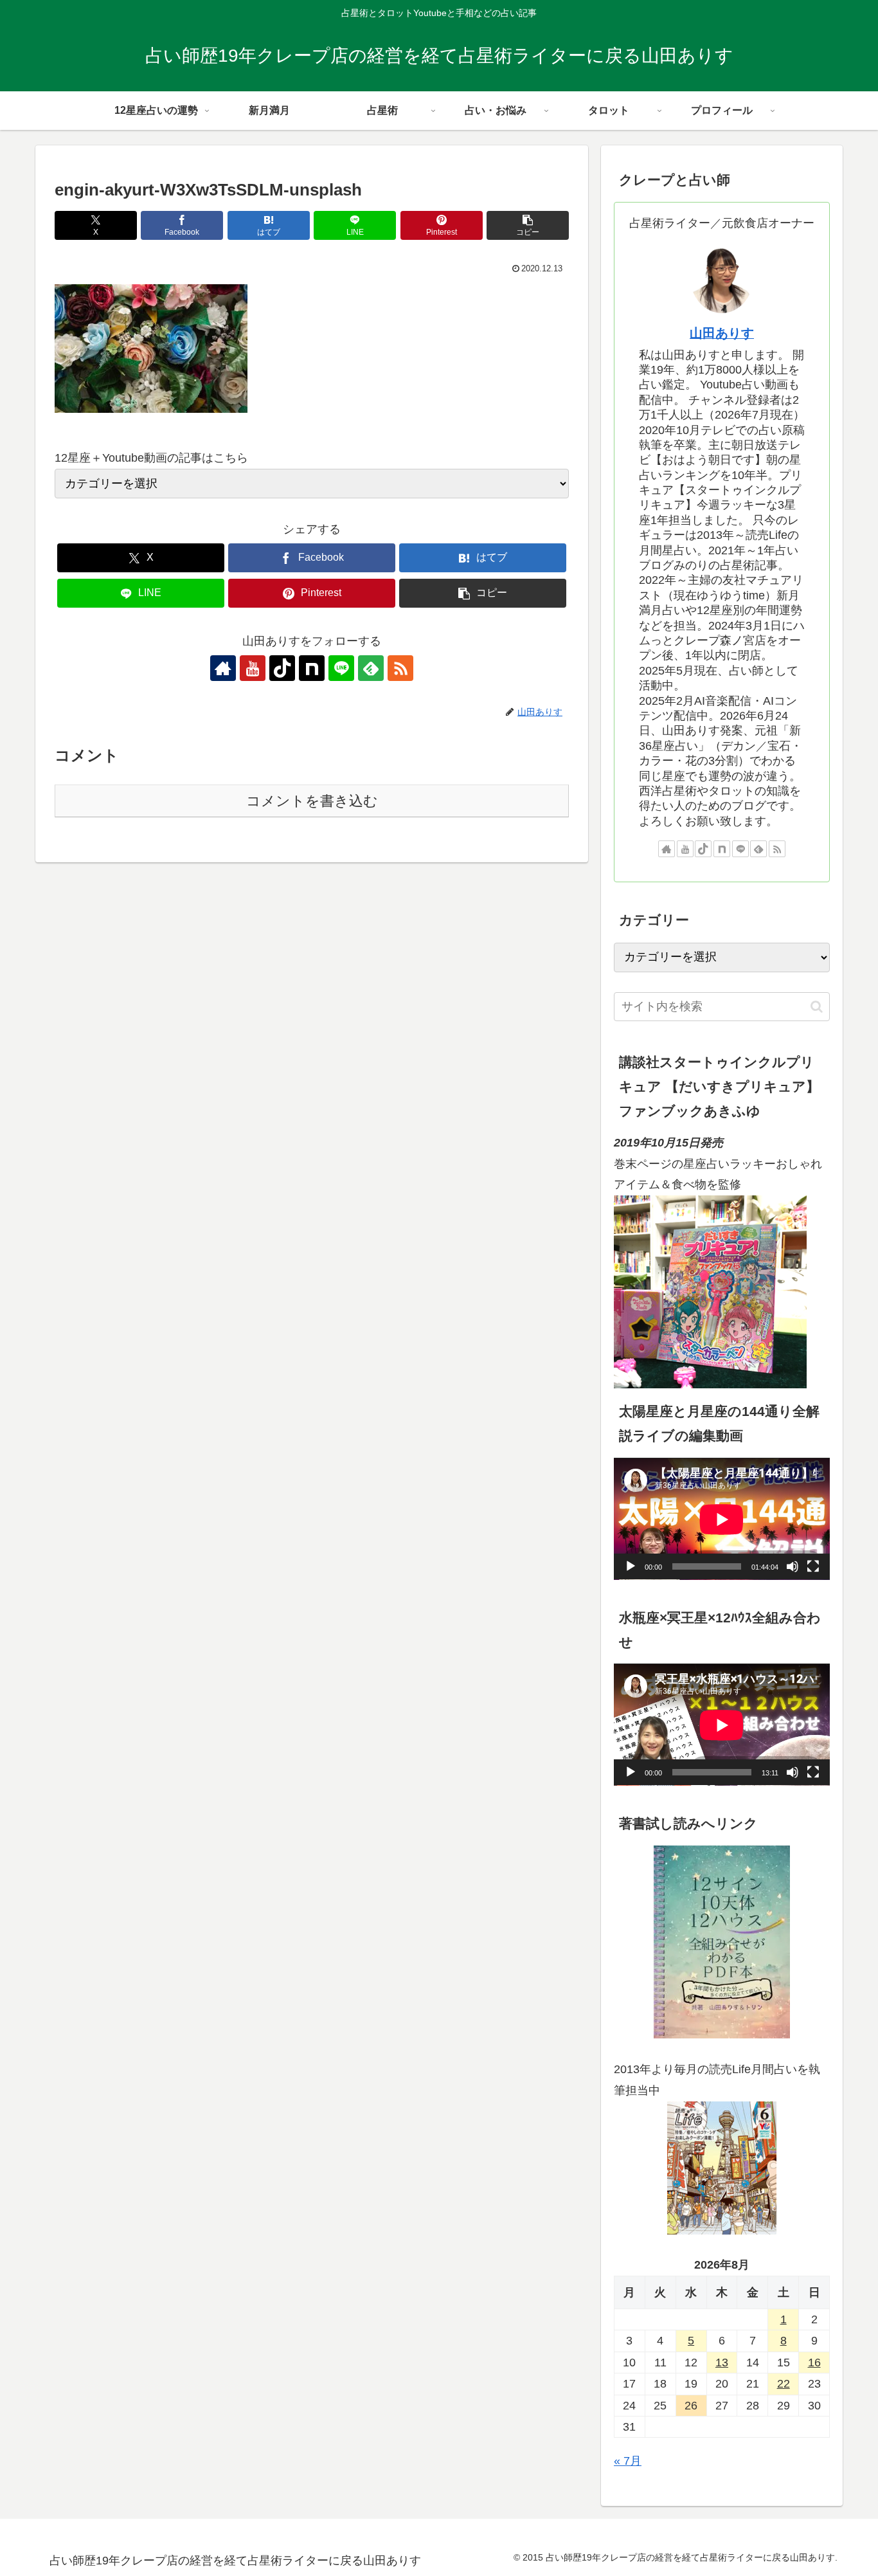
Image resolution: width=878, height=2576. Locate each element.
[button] (528, 225)
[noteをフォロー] (312, 668)
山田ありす (722, 333)
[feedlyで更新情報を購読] (371, 668)
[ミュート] (793, 1567)
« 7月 (628, 2462)
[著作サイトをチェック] (223, 668)
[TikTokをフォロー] (282, 668)
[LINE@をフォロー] (341, 668)
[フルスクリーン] (813, 1567)
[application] (722, 1519)
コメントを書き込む (312, 801)
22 (784, 2384)
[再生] (631, 1567)
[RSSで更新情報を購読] (400, 668)
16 (814, 2363)
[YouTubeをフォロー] (253, 668)
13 (722, 2363)
